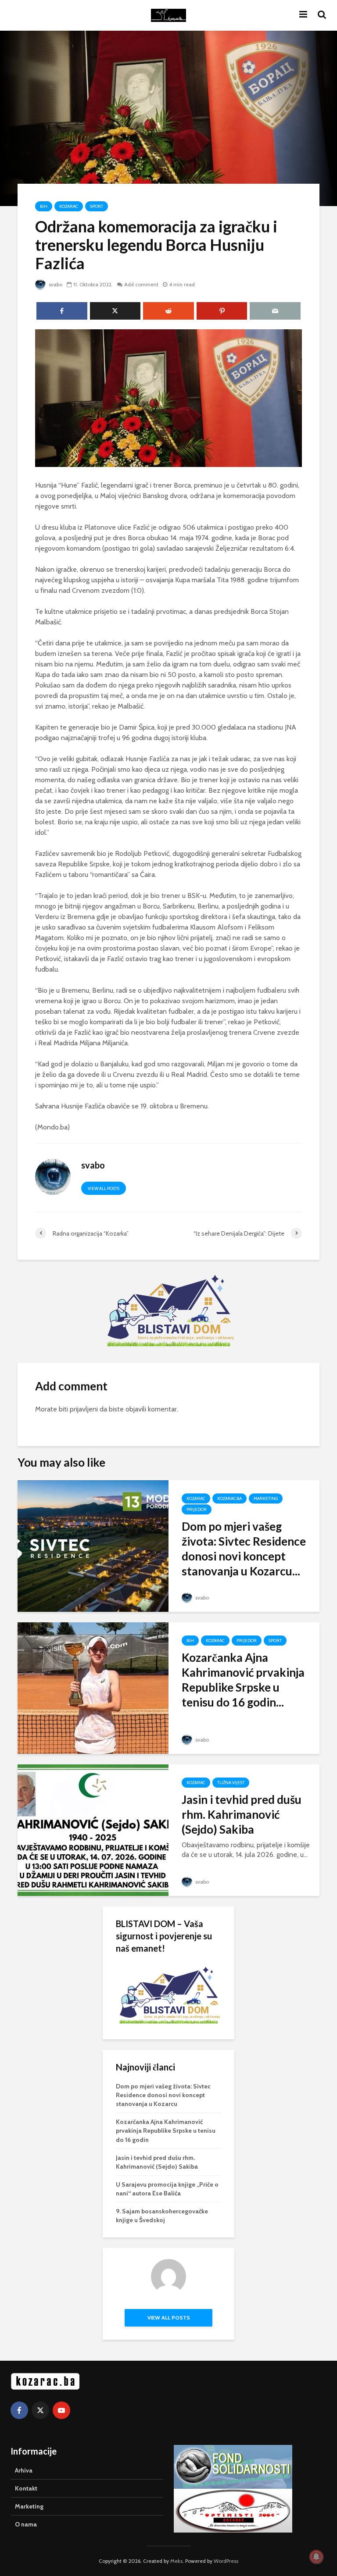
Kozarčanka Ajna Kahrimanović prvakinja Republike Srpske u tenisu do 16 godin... (243, 1680)
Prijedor (197, 1509)
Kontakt (26, 2488)
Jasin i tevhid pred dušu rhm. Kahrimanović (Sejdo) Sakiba (242, 1814)
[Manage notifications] (316, 2557)
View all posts (104, 1188)
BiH (44, 206)
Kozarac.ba (229, 1498)
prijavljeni (84, 1409)
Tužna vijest (231, 1783)
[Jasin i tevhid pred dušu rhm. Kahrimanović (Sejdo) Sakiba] (93, 1830)
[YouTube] (61, 2410)
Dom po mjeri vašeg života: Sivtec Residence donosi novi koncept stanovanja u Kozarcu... (244, 1549)
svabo (55, 284)
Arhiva (24, 2470)
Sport (97, 206)
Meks (176, 2561)
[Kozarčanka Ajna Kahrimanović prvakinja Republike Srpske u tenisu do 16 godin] (93, 1687)
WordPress (226, 2561)
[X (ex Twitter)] (40, 2410)
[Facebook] (19, 2410)
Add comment (141, 284)
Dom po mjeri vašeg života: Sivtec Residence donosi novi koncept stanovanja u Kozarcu (163, 2095)
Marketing (266, 1498)
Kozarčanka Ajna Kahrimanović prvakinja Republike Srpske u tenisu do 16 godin (166, 2131)
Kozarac (69, 206)
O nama (26, 2524)
